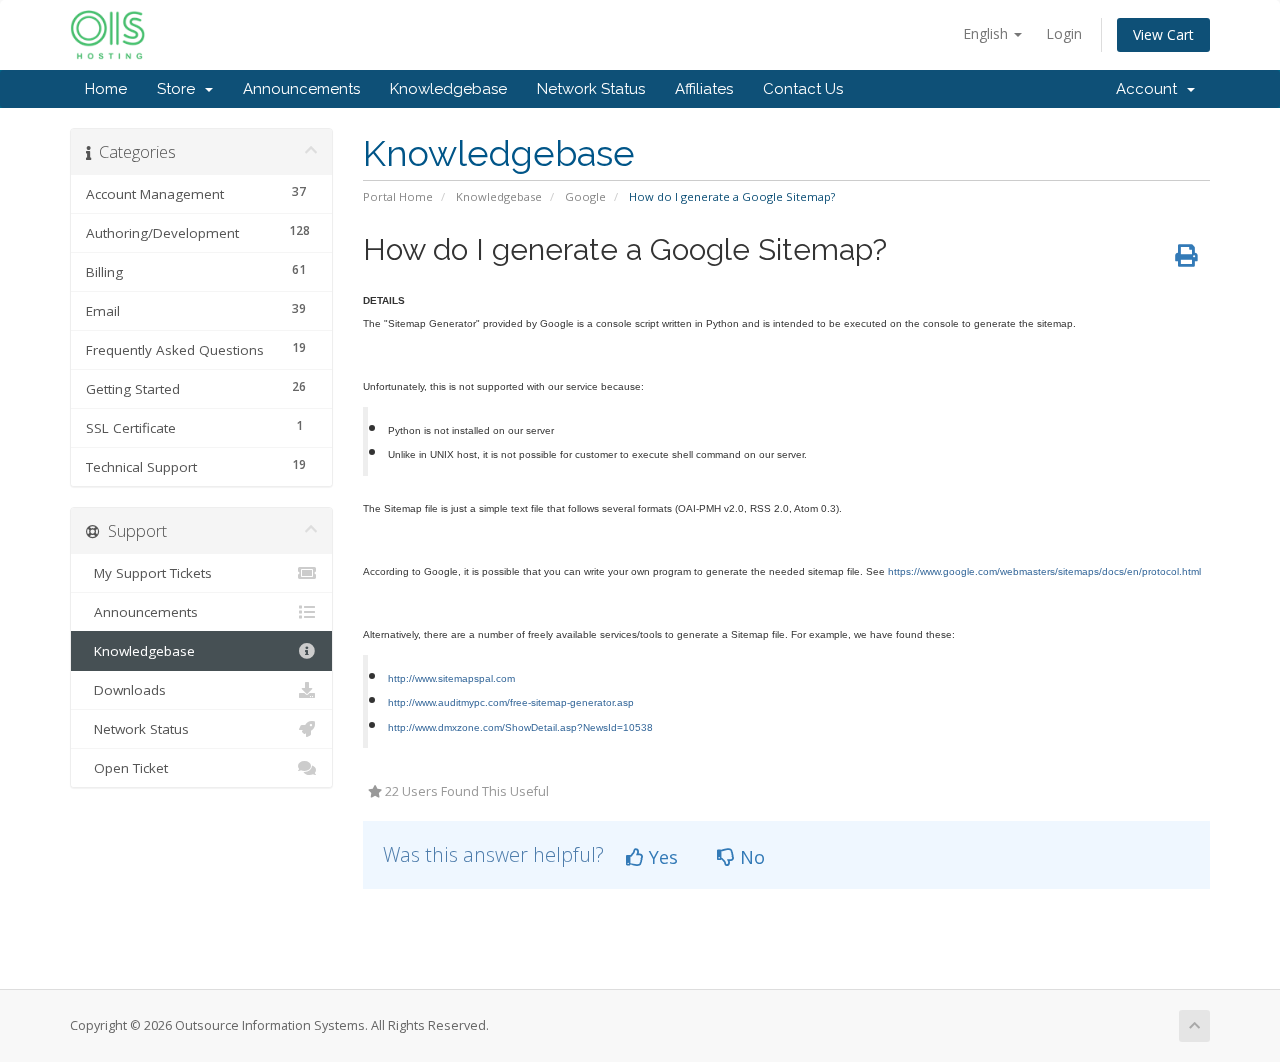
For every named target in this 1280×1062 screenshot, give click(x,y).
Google (585, 196)
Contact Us (803, 89)
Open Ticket (127, 768)
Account (1150, 89)
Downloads (126, 690)
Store (180, 89)
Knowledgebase (448, 89)
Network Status (591, 89)
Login (1064, 33)
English (987, 33)
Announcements (301, 89)
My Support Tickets (149, 573)
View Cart (1163, 34)
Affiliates (704, 89)
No (750, 857)
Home (106, 89)
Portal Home (398, 196)
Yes (661, 857)
